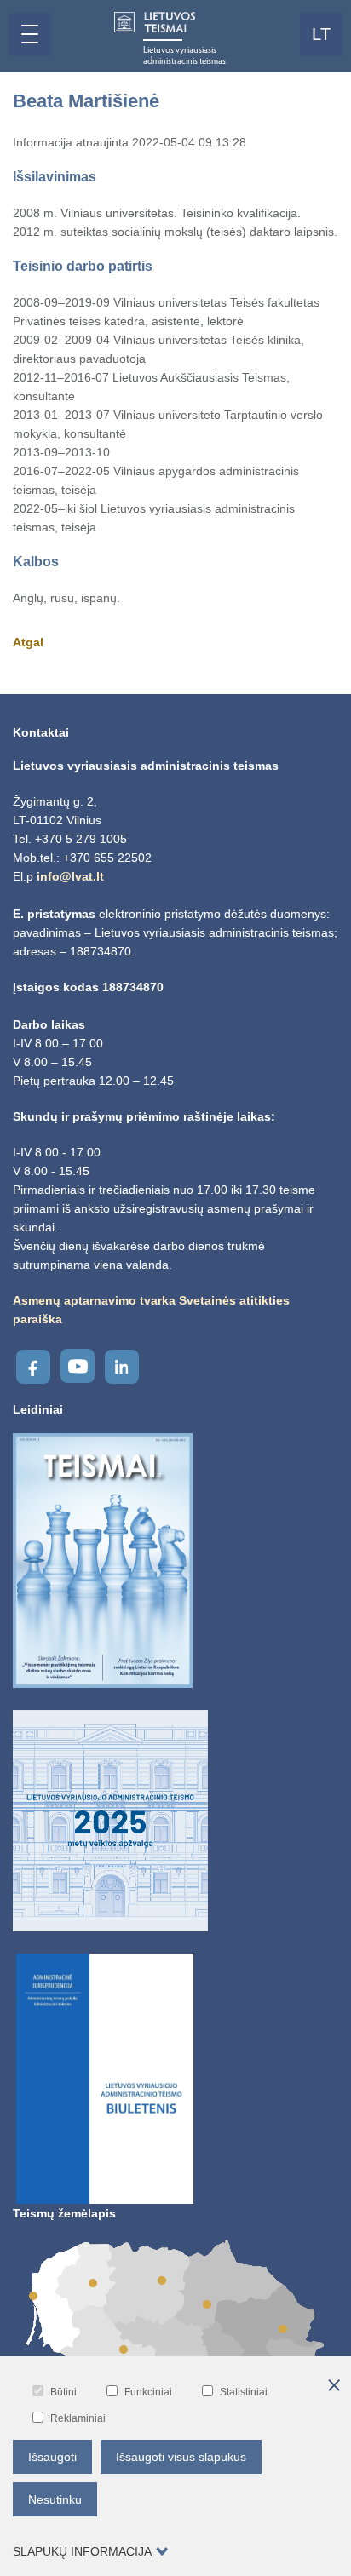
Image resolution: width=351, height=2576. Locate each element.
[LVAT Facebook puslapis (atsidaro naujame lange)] (33, 1367)
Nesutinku (55, 2499)
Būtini (63, 2392)
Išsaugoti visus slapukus (181, 2457)
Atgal (28, 642)
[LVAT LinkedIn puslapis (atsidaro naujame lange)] (122, 1367)
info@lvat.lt (70, 876)
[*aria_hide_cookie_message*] (334, 2386)
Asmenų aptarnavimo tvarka (94, 1300)
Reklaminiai (78, 2418)
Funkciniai (148, 2392)
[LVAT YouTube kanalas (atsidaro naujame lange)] (78, 1366)
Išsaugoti (52, 2457)
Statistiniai (244, 2392)
